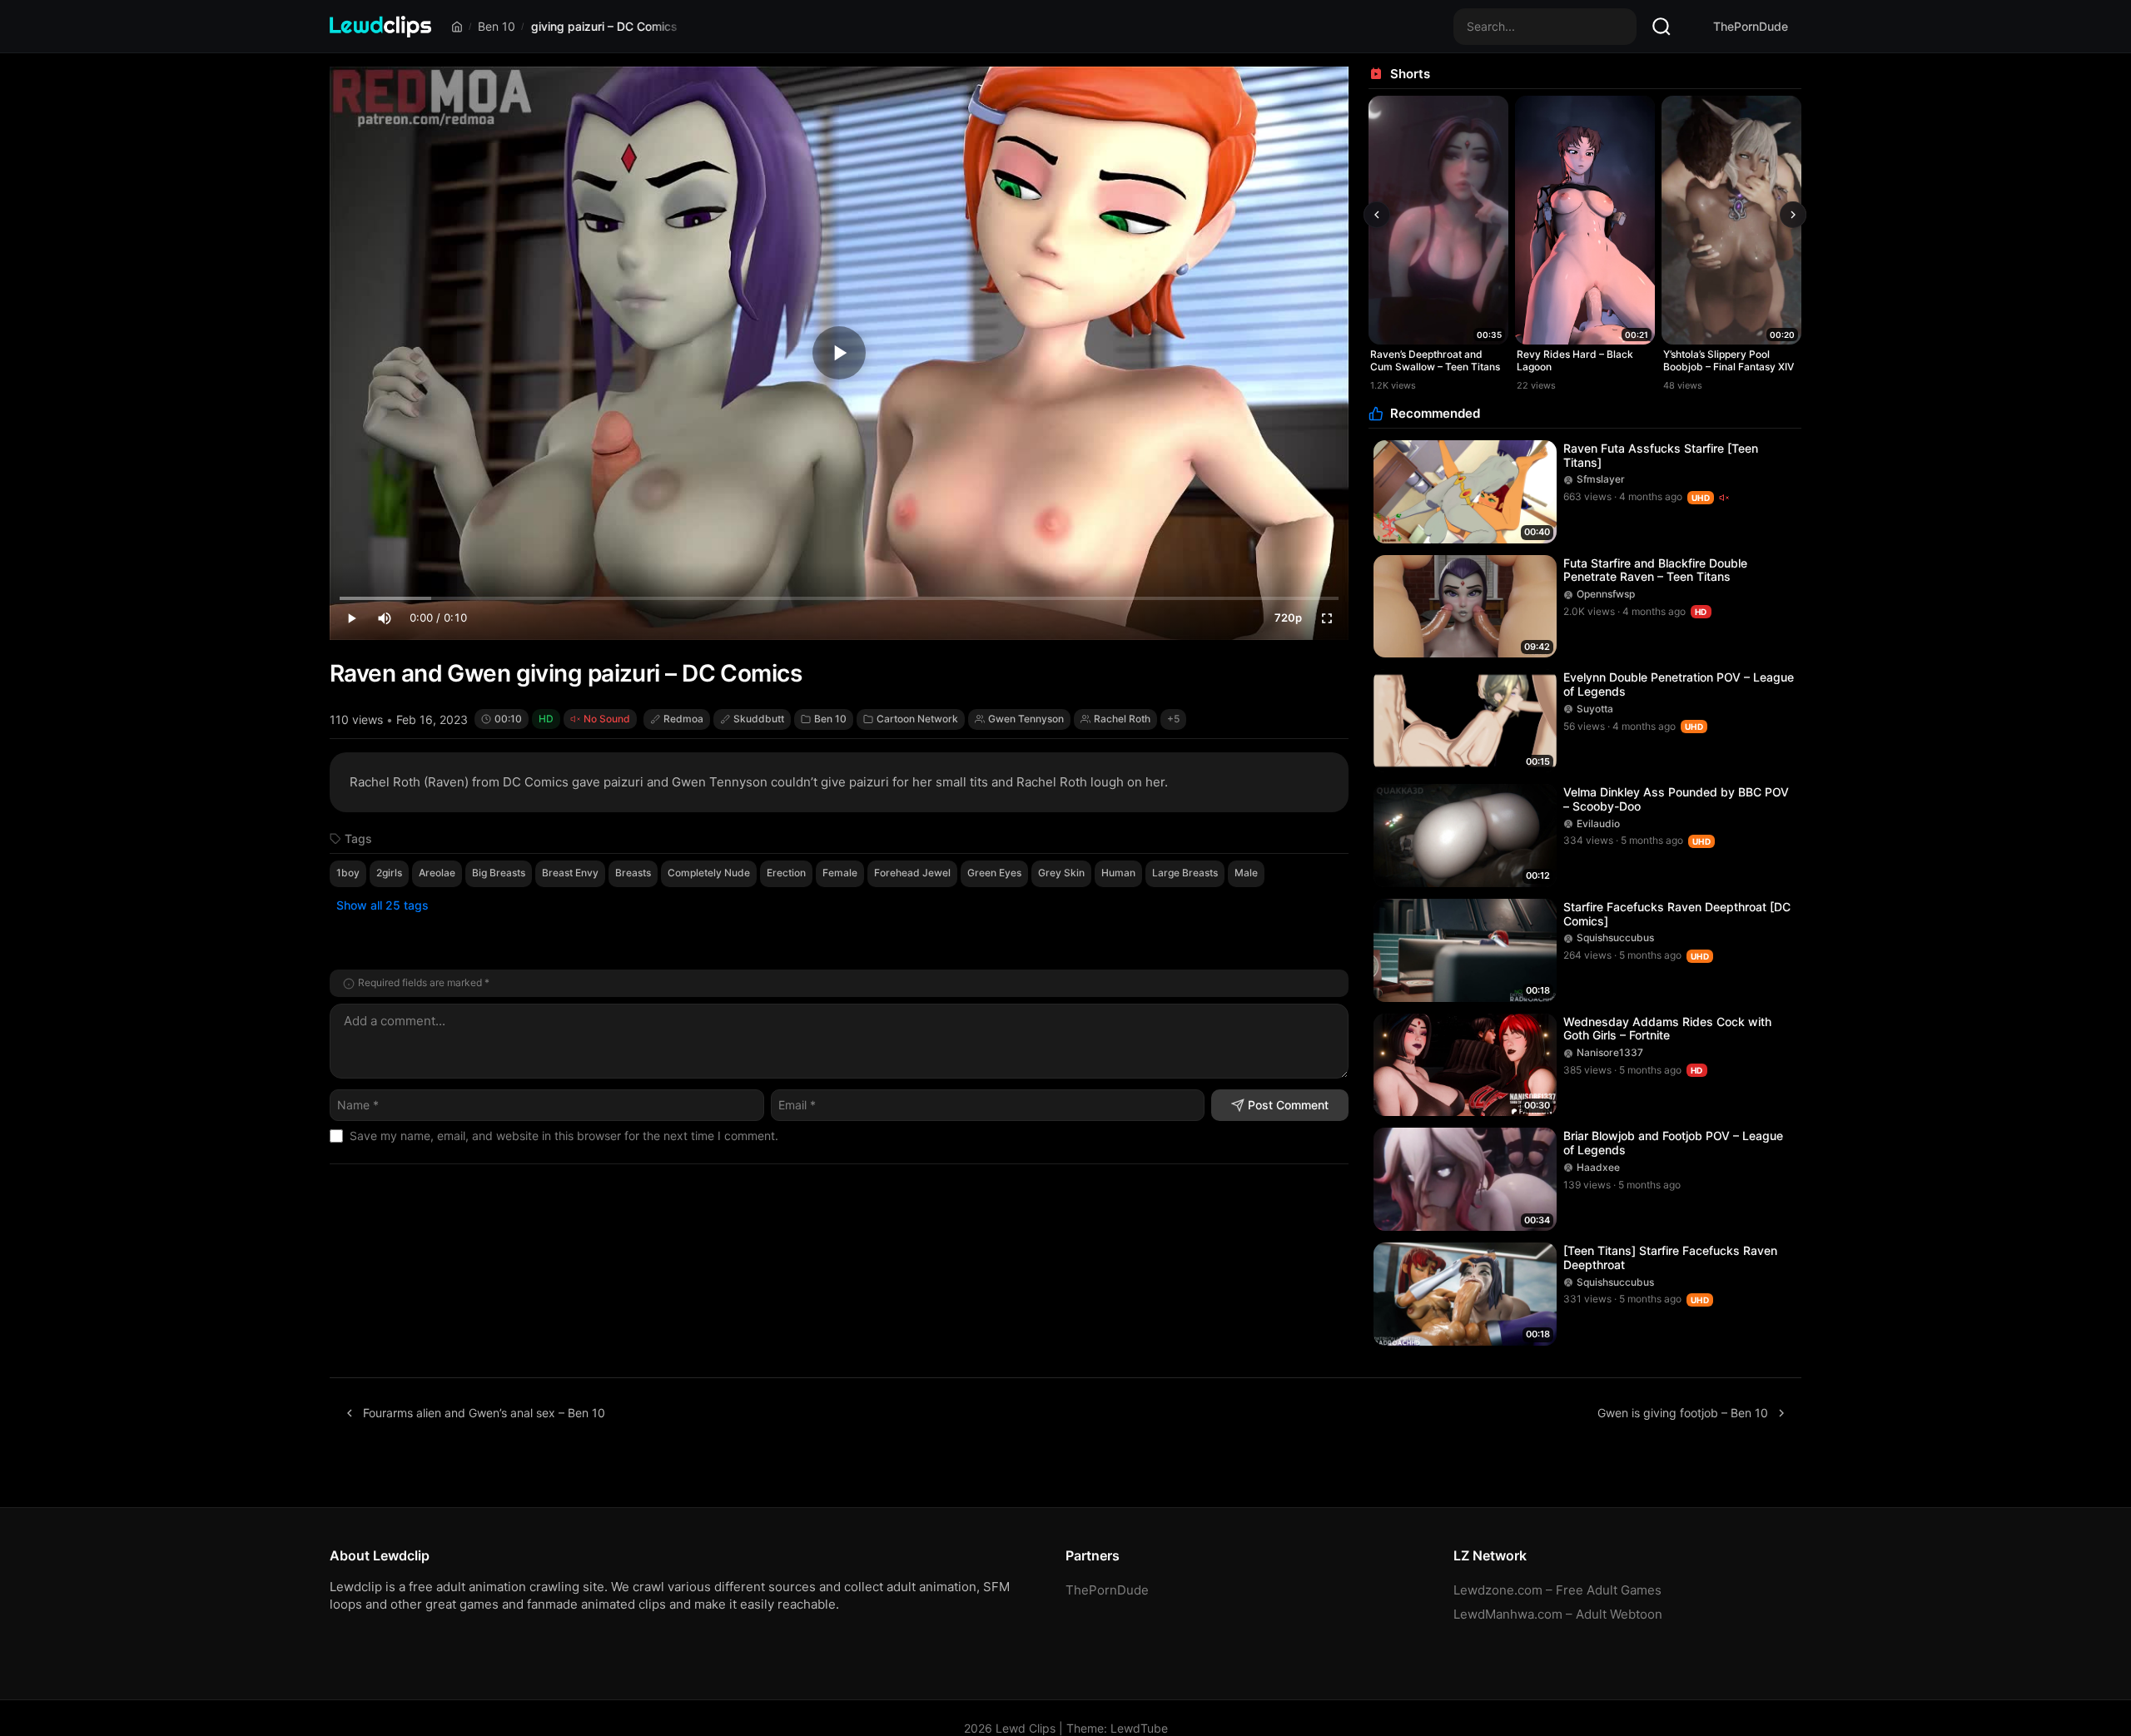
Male (1246, 873)
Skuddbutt (759, 719)
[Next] (1793, 215)
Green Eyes (994, 873)
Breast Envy (570, 873)
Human (1118, 873)
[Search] (1662, 27)
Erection (786, 873)
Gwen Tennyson (1026, 719)
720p (1288, 618)
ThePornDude (1751, 26)
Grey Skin (1061, 873)
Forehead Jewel (912, 873)
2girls (389, 873)
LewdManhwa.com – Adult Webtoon (1558, 1614)
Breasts (633, 873)
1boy (348, 873)
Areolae (437, 873)
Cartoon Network (917, 719)
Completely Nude (709, 873)
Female (840, 873)
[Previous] (1377, 215)
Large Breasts (1185, 873)
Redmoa (683, 719)
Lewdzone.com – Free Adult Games (1557, 1590)
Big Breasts (499, 873)
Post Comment (1288, 1105)
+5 (1173, 719)
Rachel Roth (1122, 719)
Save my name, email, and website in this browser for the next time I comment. (564, 1136)
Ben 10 (497, 26)
